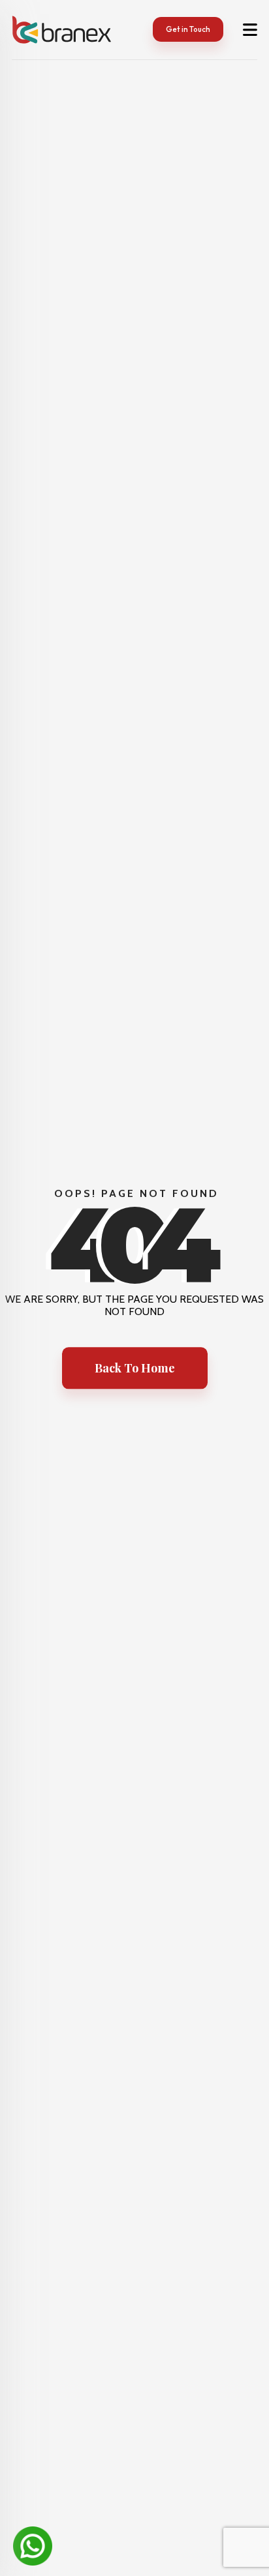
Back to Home (135, 1368)
